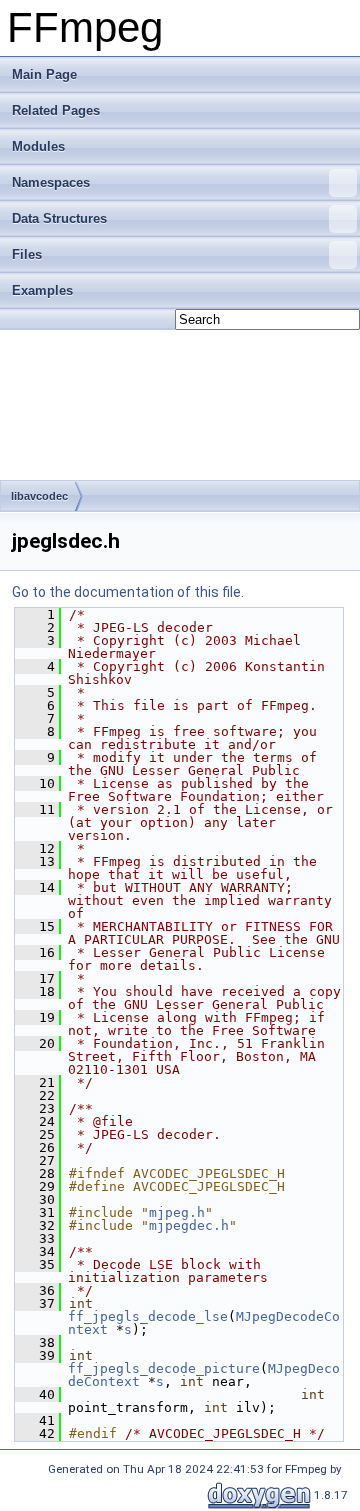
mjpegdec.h (189, 1225)
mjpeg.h (177, 1212)
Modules (38, 146)
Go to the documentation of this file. (128, 592)
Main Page (44, 74)
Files (27, 254)
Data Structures (59, 218)
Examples (42, 290)
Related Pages (56, 110)
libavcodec (39, 496)
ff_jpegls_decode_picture (164, 1368)
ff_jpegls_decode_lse (148, 1316)
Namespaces (51, 182)
